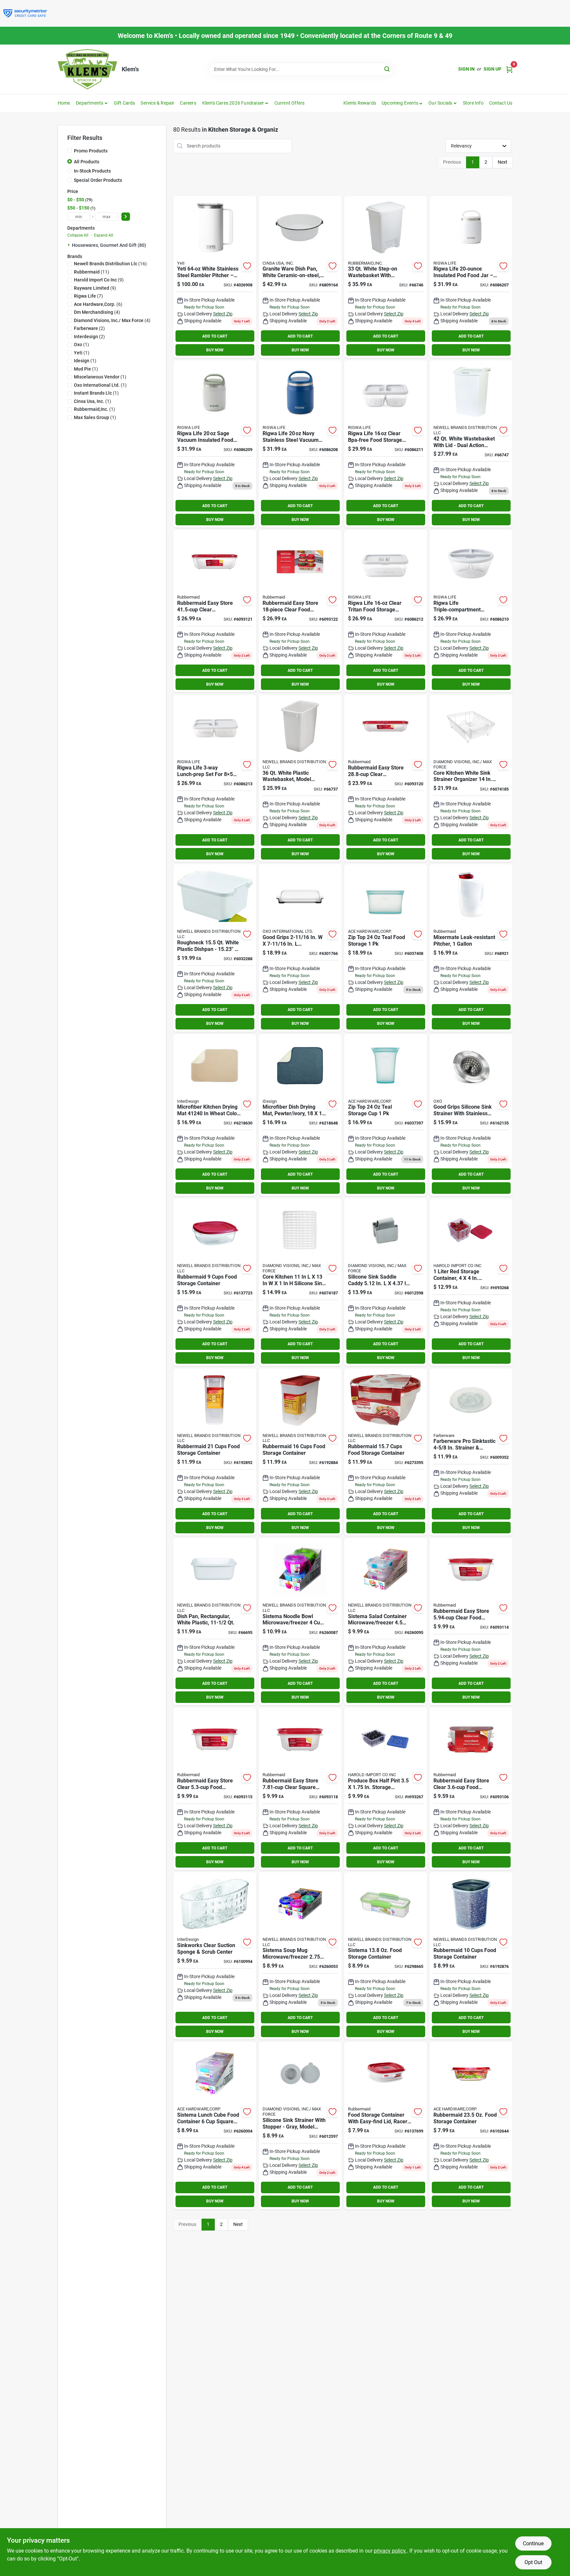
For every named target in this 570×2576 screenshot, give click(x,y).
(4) (97, 312)
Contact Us (501, 103)
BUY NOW (215, 350)
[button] (402, 103)
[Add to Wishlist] (247, 266)
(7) (88, 296)
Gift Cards (125, 103)
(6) (98, 304)
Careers (188, 103)
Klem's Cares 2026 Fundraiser (233, 103)
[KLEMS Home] (87, 69)
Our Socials (440, 103)
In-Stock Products (92, 171)
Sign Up (492, 69)
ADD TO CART (215, 336)
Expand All (104, 235)
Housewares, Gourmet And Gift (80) (109, 245)
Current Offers (290, 103)
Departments (90, 103)
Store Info (473, 103)
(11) (92, 272)
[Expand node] (70, 245)
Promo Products (91, 151)
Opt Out (533, 2562)
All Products (87, 162)
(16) (110, 264)
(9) (99, 280)
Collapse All (78, 235)
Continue (533, 2543)
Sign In (466, 69)
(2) (89, 328)
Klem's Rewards (360, 103)
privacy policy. (390, 2551)
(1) (81, 344)
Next (503, 162)
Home (64, 103)
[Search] (387, 69)
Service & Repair (157, 103)
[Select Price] (126, 217)
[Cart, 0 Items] (509, 69)
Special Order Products (98, 180)
